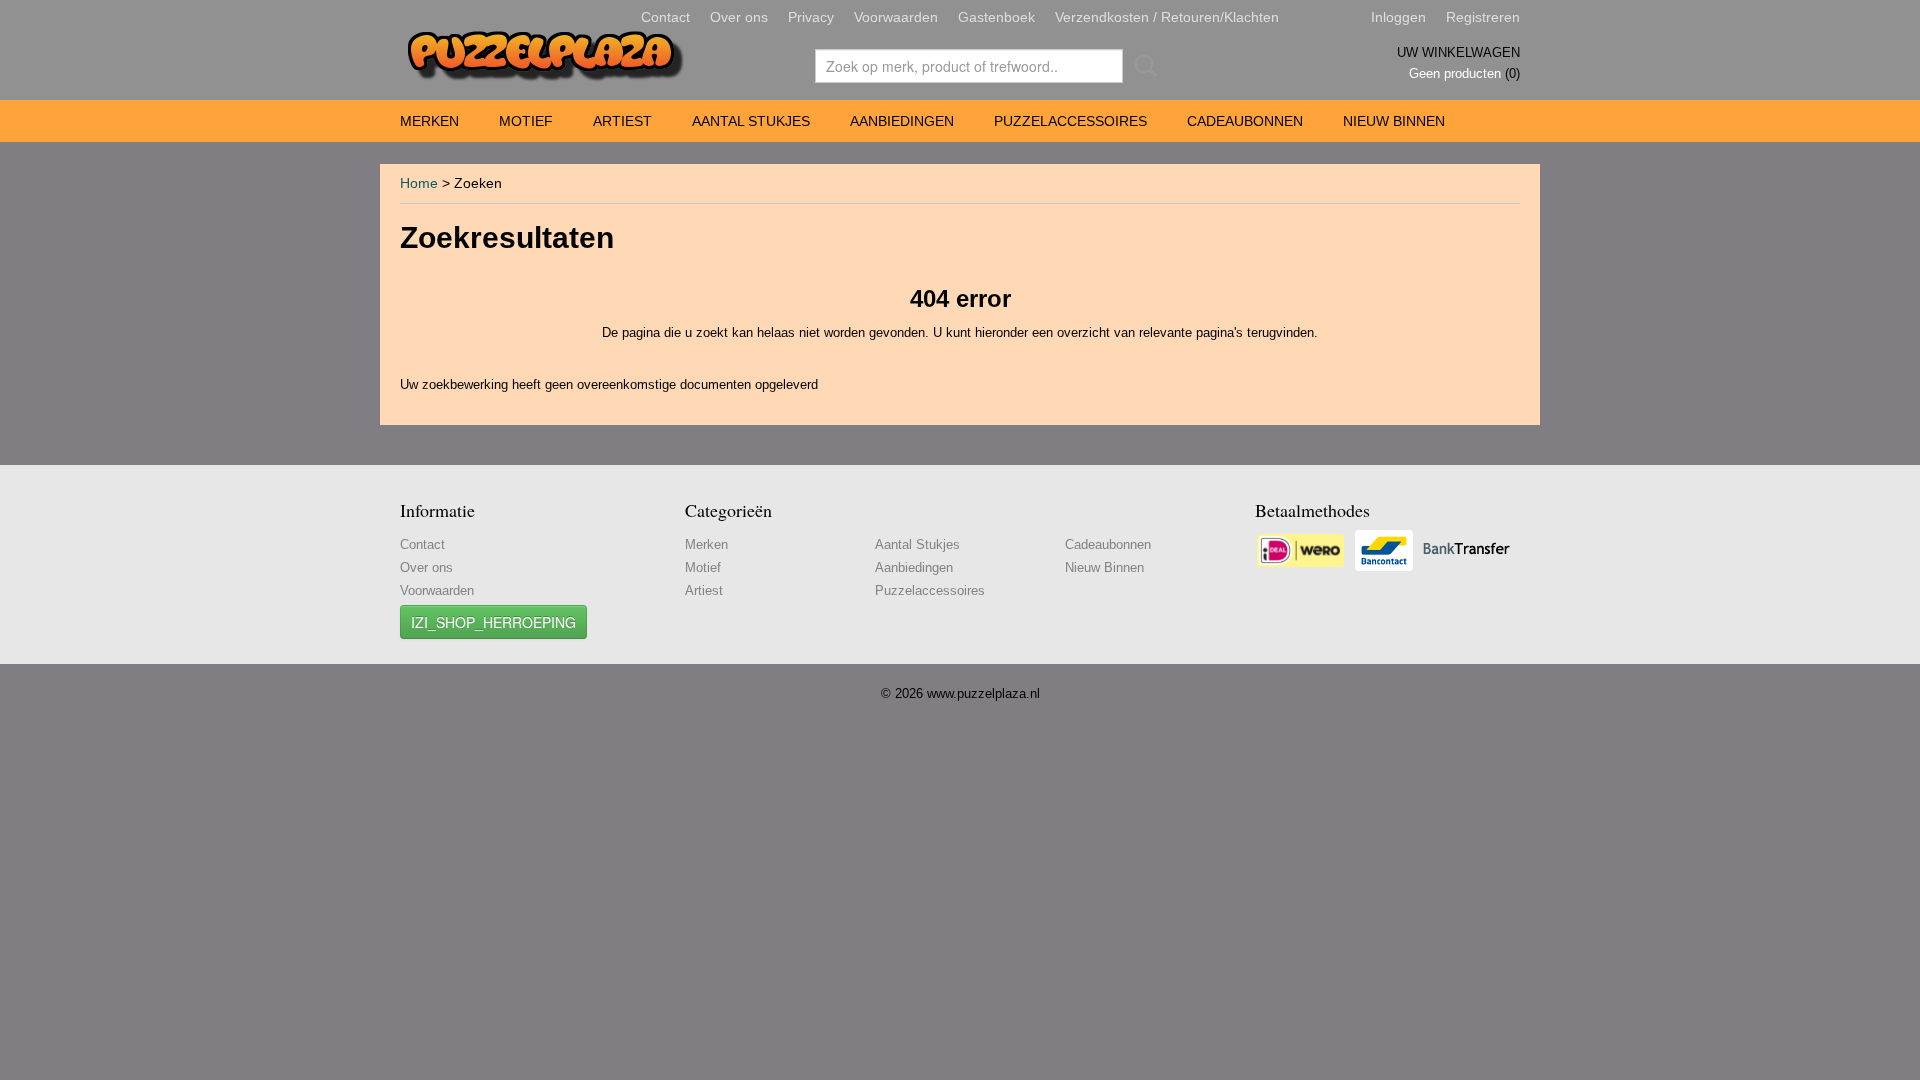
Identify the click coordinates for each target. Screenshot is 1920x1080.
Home (419, 183)
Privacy (811, 17)
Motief (526, 121)
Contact (665, 17)
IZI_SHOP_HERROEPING (493, 622)
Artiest (622, 121)
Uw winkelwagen (1458, 52)
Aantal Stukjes (751, 121)
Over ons (739, 17)
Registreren (1483, 17)
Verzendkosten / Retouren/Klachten (1167, 17)
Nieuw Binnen (1394, 121)
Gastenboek (996, 17)
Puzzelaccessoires (1070, 121)
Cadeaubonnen (1245, 121)
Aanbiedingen (902, 121)
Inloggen (1398, 17)
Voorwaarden (896, 17)
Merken (429, 121)
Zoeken (1142, 66)
